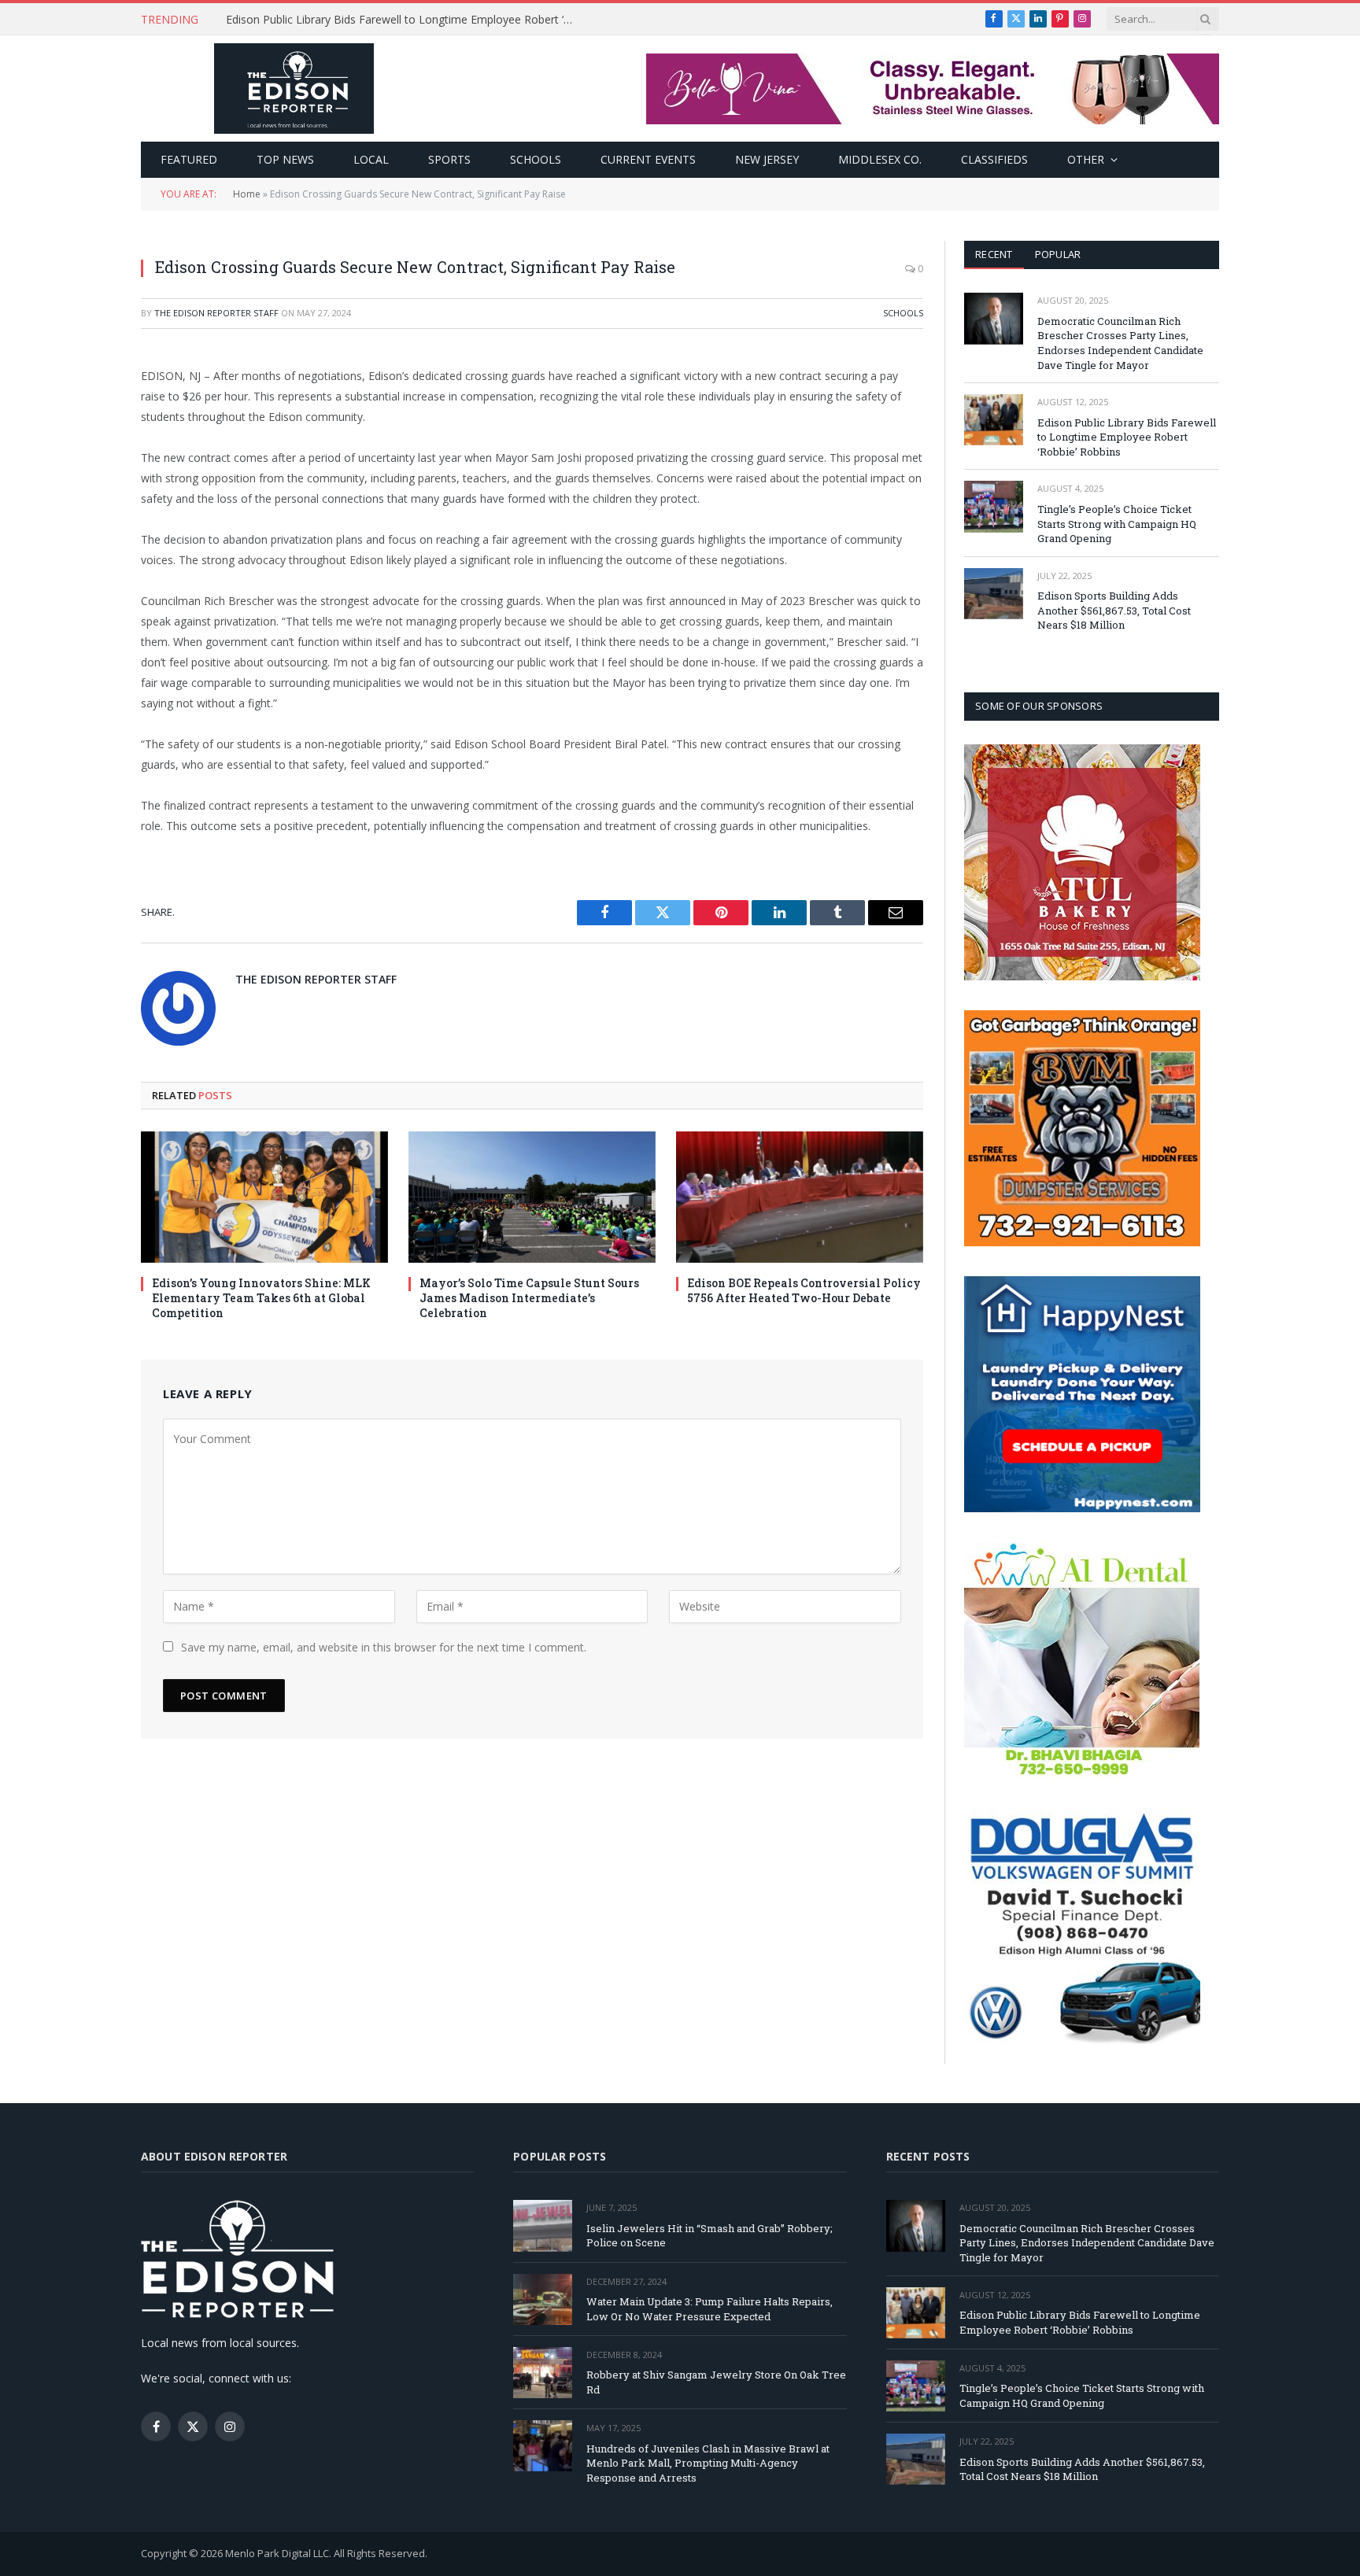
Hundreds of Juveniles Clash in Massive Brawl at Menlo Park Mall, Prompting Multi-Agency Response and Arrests (708, 2463)
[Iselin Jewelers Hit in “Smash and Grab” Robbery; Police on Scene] (543, 2225)
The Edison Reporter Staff (216, 313)
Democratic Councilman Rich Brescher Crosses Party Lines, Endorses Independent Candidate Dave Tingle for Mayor (1120, 343)
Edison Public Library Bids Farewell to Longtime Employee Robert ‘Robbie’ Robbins (403, 20)
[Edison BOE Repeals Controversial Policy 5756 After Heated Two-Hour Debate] (800, 1197)
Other (1086, 159)
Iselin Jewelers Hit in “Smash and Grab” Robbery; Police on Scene (710, 2236)
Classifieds (994, 159)
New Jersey (767, 159)
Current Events (648, 159)
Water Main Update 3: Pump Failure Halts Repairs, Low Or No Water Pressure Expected (710, 2309)
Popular (1058, 254)
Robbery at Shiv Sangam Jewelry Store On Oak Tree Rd (716, 2382)
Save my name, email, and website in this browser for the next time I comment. (384, 1647)
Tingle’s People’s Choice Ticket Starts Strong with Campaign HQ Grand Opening (1117, 524)
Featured (189, 159)
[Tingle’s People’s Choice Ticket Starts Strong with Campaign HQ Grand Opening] (994, 506)
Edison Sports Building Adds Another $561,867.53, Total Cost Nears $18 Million (1114, 610)
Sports (449, 159)
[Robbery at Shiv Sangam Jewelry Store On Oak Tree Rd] (543, 2373)
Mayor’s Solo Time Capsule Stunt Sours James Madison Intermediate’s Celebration (529, 1298)
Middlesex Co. (880, 159)
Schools (536, 159)
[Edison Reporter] (294, 89)
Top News (285, 159)
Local (371, 159)
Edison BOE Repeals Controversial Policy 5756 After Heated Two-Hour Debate (804, 1290)
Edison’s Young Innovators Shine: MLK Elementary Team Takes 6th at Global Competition (261, 1298)
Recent (994, 254)
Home (247, 194)
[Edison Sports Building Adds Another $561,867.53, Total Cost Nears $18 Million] (994, 594)
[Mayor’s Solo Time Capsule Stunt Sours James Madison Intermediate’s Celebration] (532, 1197)
